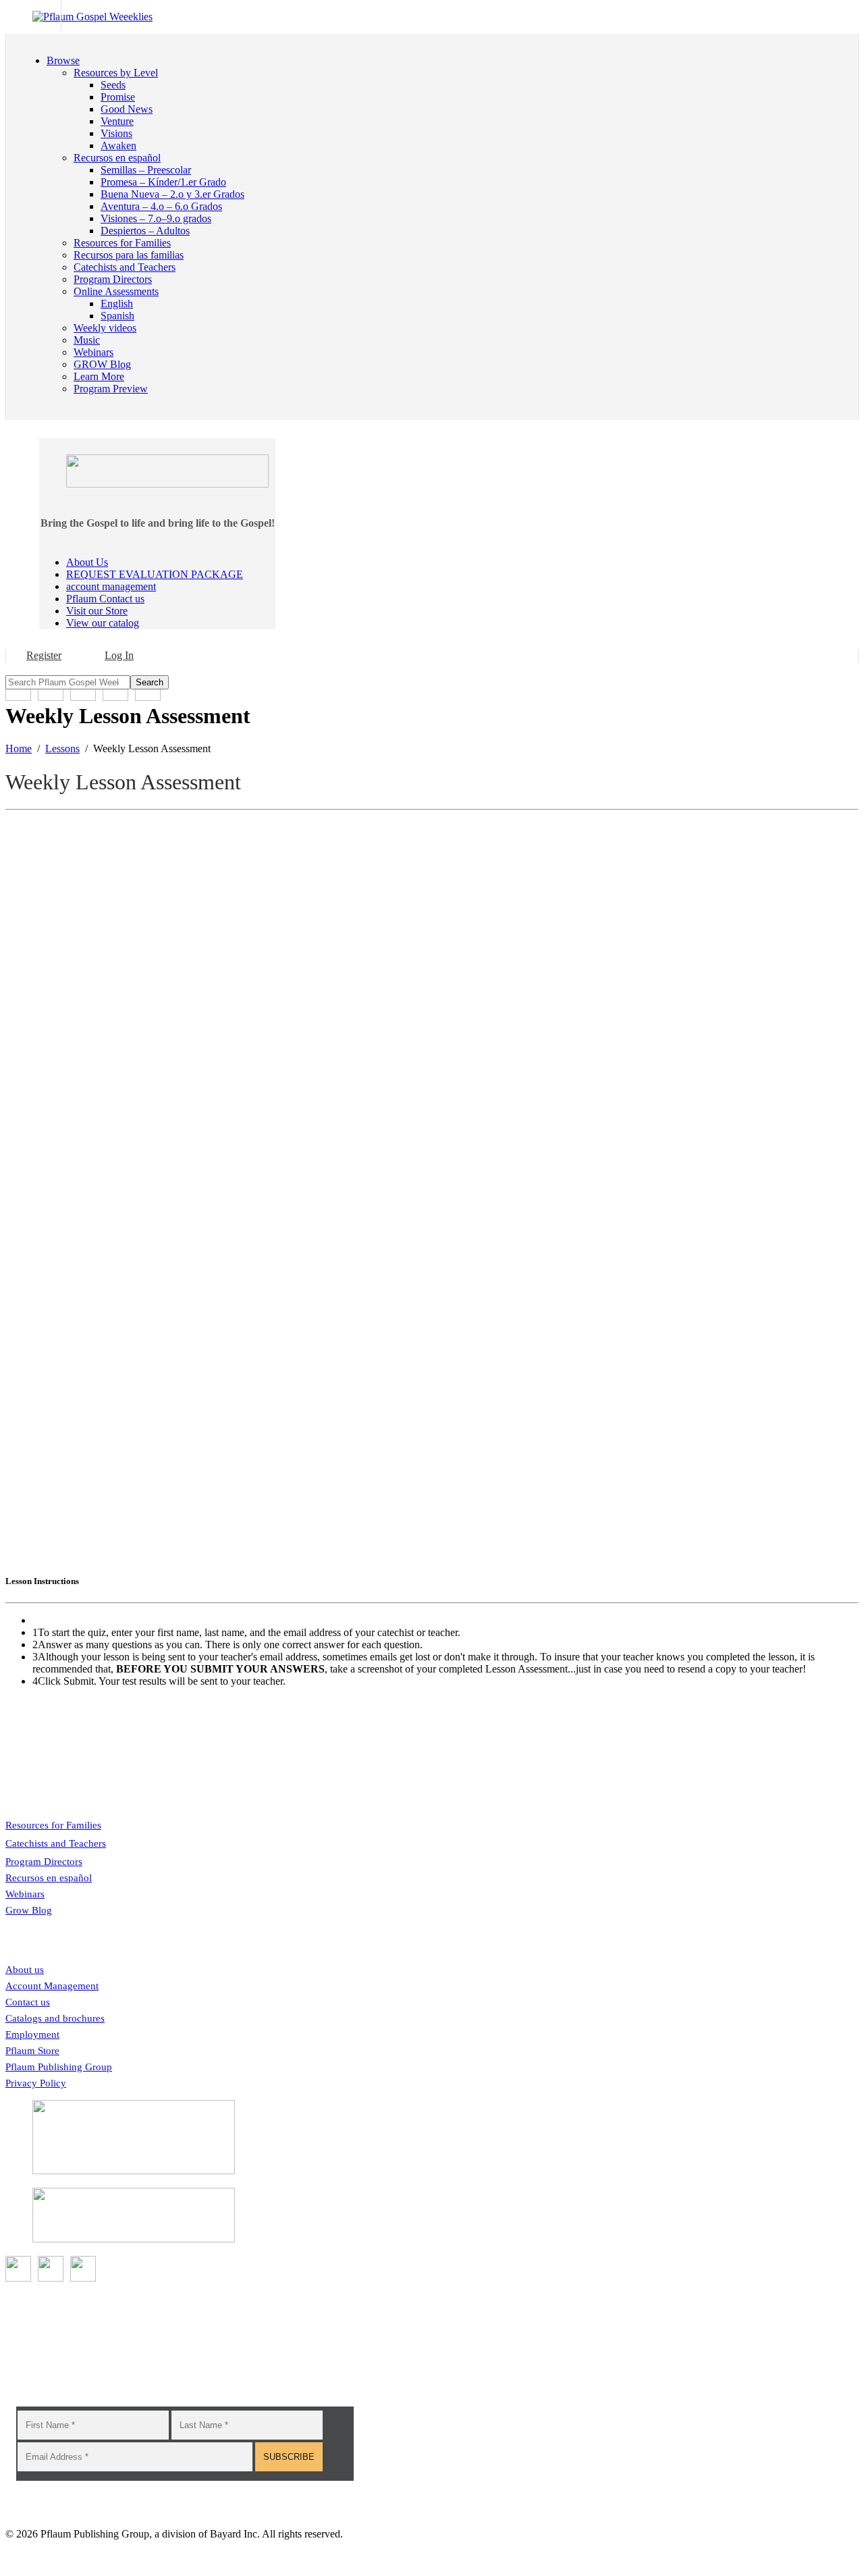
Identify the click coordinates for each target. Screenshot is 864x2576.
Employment (32, 2034)
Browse (63, 60)
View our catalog (103, 623)
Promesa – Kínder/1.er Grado (163, 182)
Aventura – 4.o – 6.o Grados (161, 206)
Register (44, 655)
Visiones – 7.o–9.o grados (156, 218)
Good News (127, 109)
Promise (118, 97)
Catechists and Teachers (56, 1843)
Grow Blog (29, 1910)
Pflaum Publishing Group (59, 2067)
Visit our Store (97, 611)
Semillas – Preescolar (146, 170)
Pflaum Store (32, 2051)
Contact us (28, 2002)
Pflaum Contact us (105, 599)
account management (111, 586)
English (117, 304)
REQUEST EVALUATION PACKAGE (155, 574)
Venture (117, 121)
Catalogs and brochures (55, 2018)
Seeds (113, 85)
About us (25, 1970)
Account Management (52, 1986)
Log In (119, 655)
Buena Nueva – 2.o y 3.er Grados (172, 194)
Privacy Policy (36, 2083)
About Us (87, 562)
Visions (116, 133)
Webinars (25, 1894)
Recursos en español (49, 1878)
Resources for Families (53, 1825)
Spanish (117, 316)
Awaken (118, 146)
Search (150, 682)
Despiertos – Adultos (145, 231)
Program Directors (44, 1862)
